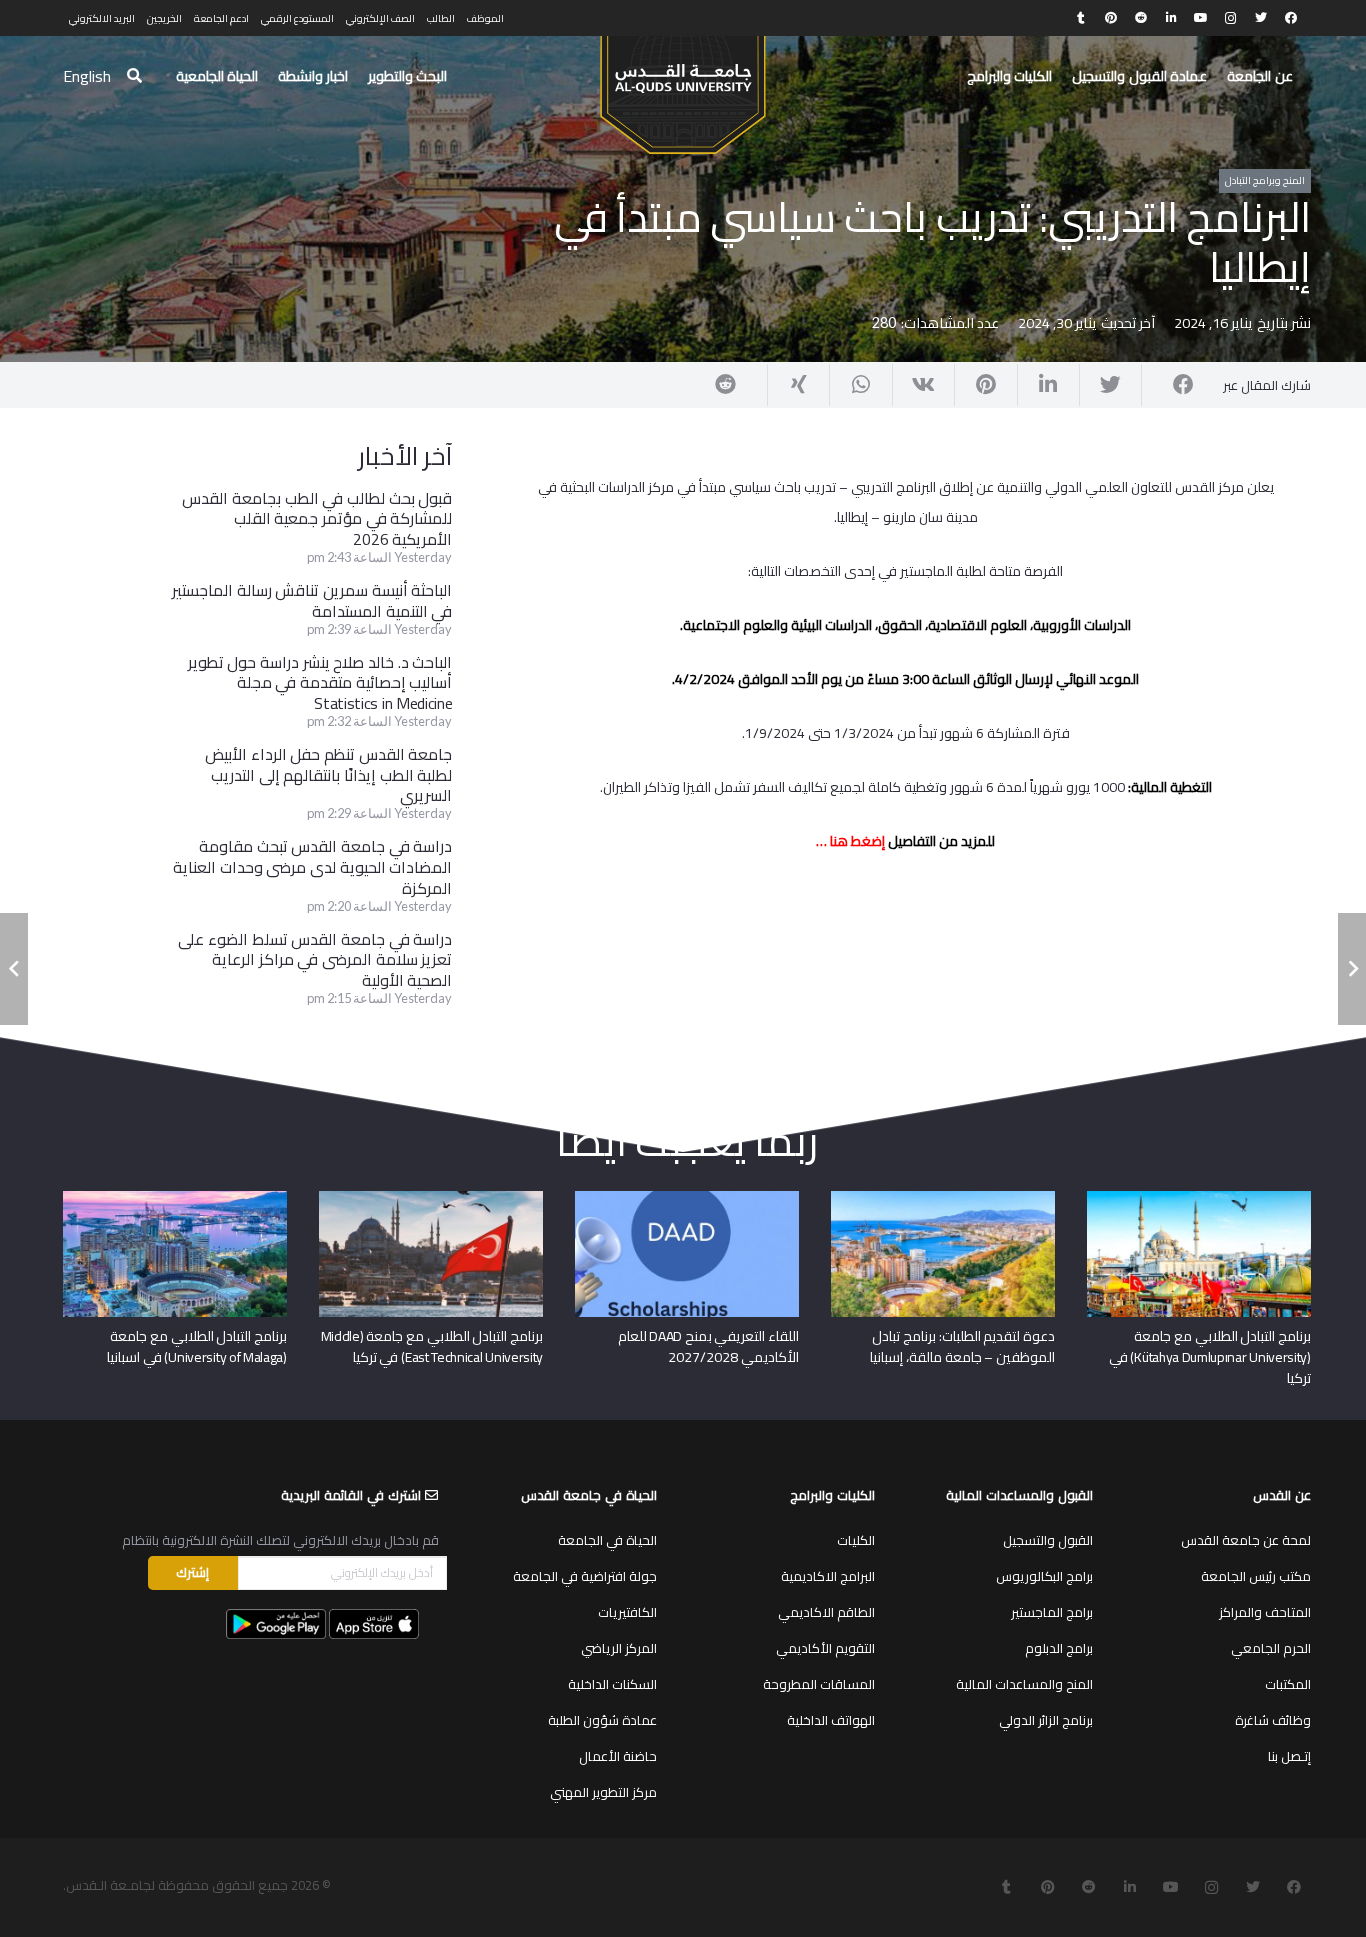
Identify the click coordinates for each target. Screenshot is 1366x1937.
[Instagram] (1231, 18)
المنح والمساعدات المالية (1024, 1684)
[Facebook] (1291, 18)
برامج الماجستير (1052, 1612)
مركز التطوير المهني (603, 1792)
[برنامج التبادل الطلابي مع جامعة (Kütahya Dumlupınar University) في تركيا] (1199, 1198)
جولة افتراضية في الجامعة (585, 1576)
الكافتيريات (627, 1612)
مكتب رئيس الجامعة (1256, 1576)
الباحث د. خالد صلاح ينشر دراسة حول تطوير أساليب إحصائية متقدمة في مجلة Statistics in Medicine (320, 683)
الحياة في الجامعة (607, 1540)
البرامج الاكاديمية (828, 1576)
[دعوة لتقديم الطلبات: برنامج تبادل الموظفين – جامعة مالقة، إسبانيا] (943, 1198)
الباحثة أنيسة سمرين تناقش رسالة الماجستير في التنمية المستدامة (312, 600)
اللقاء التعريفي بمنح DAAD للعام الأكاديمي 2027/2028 (708, 1346)
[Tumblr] (1081, 18)
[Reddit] (1141, 18)
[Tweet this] (1110, 385)
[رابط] (682, 86)
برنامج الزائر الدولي (1046, 1720)
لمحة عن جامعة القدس (1246, 1540)
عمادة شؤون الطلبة (602, 1720)
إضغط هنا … (850, 841)
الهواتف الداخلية (831, 1720)
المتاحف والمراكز (1265, 1612)
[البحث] (134, 76)
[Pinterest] (1111, 18)
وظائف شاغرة (1273, 1720)
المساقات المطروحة (819, 1684)
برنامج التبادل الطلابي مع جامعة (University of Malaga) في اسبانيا (197, 1346)
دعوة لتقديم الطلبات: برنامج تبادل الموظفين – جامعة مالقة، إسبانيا (962, 1346)
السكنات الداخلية (612, 1684)
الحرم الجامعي (1271, 1648)
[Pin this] (985, 385)
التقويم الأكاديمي (825, 1648)
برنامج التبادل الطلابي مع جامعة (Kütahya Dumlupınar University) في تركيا (1210, 1357)
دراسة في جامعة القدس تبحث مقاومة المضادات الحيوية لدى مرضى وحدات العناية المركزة (312, 867)
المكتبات (1288, 1684)
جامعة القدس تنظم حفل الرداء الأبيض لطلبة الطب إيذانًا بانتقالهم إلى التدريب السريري (328, 775)
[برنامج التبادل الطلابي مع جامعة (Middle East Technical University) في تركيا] (431, 1198)
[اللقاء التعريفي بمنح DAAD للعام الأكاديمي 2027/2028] (687, 1198)
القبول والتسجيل (1048, 1540)
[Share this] (1172, 385)
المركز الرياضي (619, 1648)
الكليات (856, 1540)
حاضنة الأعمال (618, 1756)
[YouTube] (1201, 18)
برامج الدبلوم (1059, 1648)
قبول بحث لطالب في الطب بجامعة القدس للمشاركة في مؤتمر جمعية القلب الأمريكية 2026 (317, 519)
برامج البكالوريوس (1044, 1576)
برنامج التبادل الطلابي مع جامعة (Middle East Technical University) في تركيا (432, 1346)
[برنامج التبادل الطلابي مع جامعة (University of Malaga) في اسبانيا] (175, 1198)
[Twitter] (1261, 18)
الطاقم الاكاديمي (826, 1612)
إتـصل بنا (1289, 1756)
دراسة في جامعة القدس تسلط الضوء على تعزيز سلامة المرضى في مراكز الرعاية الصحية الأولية (315, 960)
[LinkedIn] (1171, 18)
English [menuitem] (87, 76)
